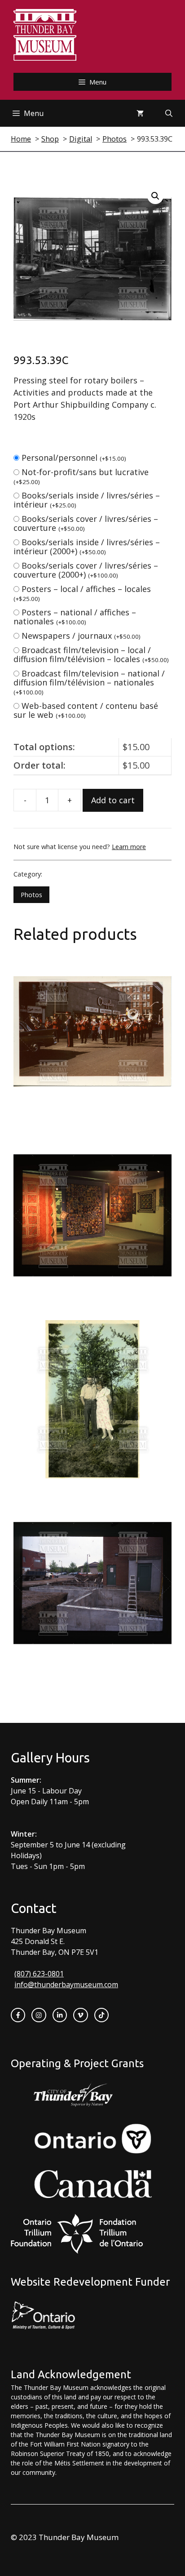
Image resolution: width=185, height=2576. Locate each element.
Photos (31, 895)
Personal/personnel (74, 458)
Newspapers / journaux (81, 636)
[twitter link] (80, 2015)
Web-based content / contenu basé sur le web (86, 710)
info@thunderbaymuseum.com (66, 1984)
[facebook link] (18, 2015)
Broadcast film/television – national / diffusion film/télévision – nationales (89, 682)
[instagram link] (39, 2015)
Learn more (129, 847)
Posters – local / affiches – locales (82, 593)
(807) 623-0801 (39, 1974)
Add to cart (113, 800)
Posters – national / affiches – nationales (75, 617)
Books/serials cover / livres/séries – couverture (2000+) (86, 570)
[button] (155, 196)
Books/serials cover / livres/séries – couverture (86, 523)
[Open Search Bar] (169, 113)
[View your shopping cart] (140, 113)
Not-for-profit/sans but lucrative (81, 476)
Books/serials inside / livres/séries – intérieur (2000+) (87, 547)
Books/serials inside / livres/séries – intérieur (87, 500)
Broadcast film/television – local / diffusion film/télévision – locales (91, 654)
